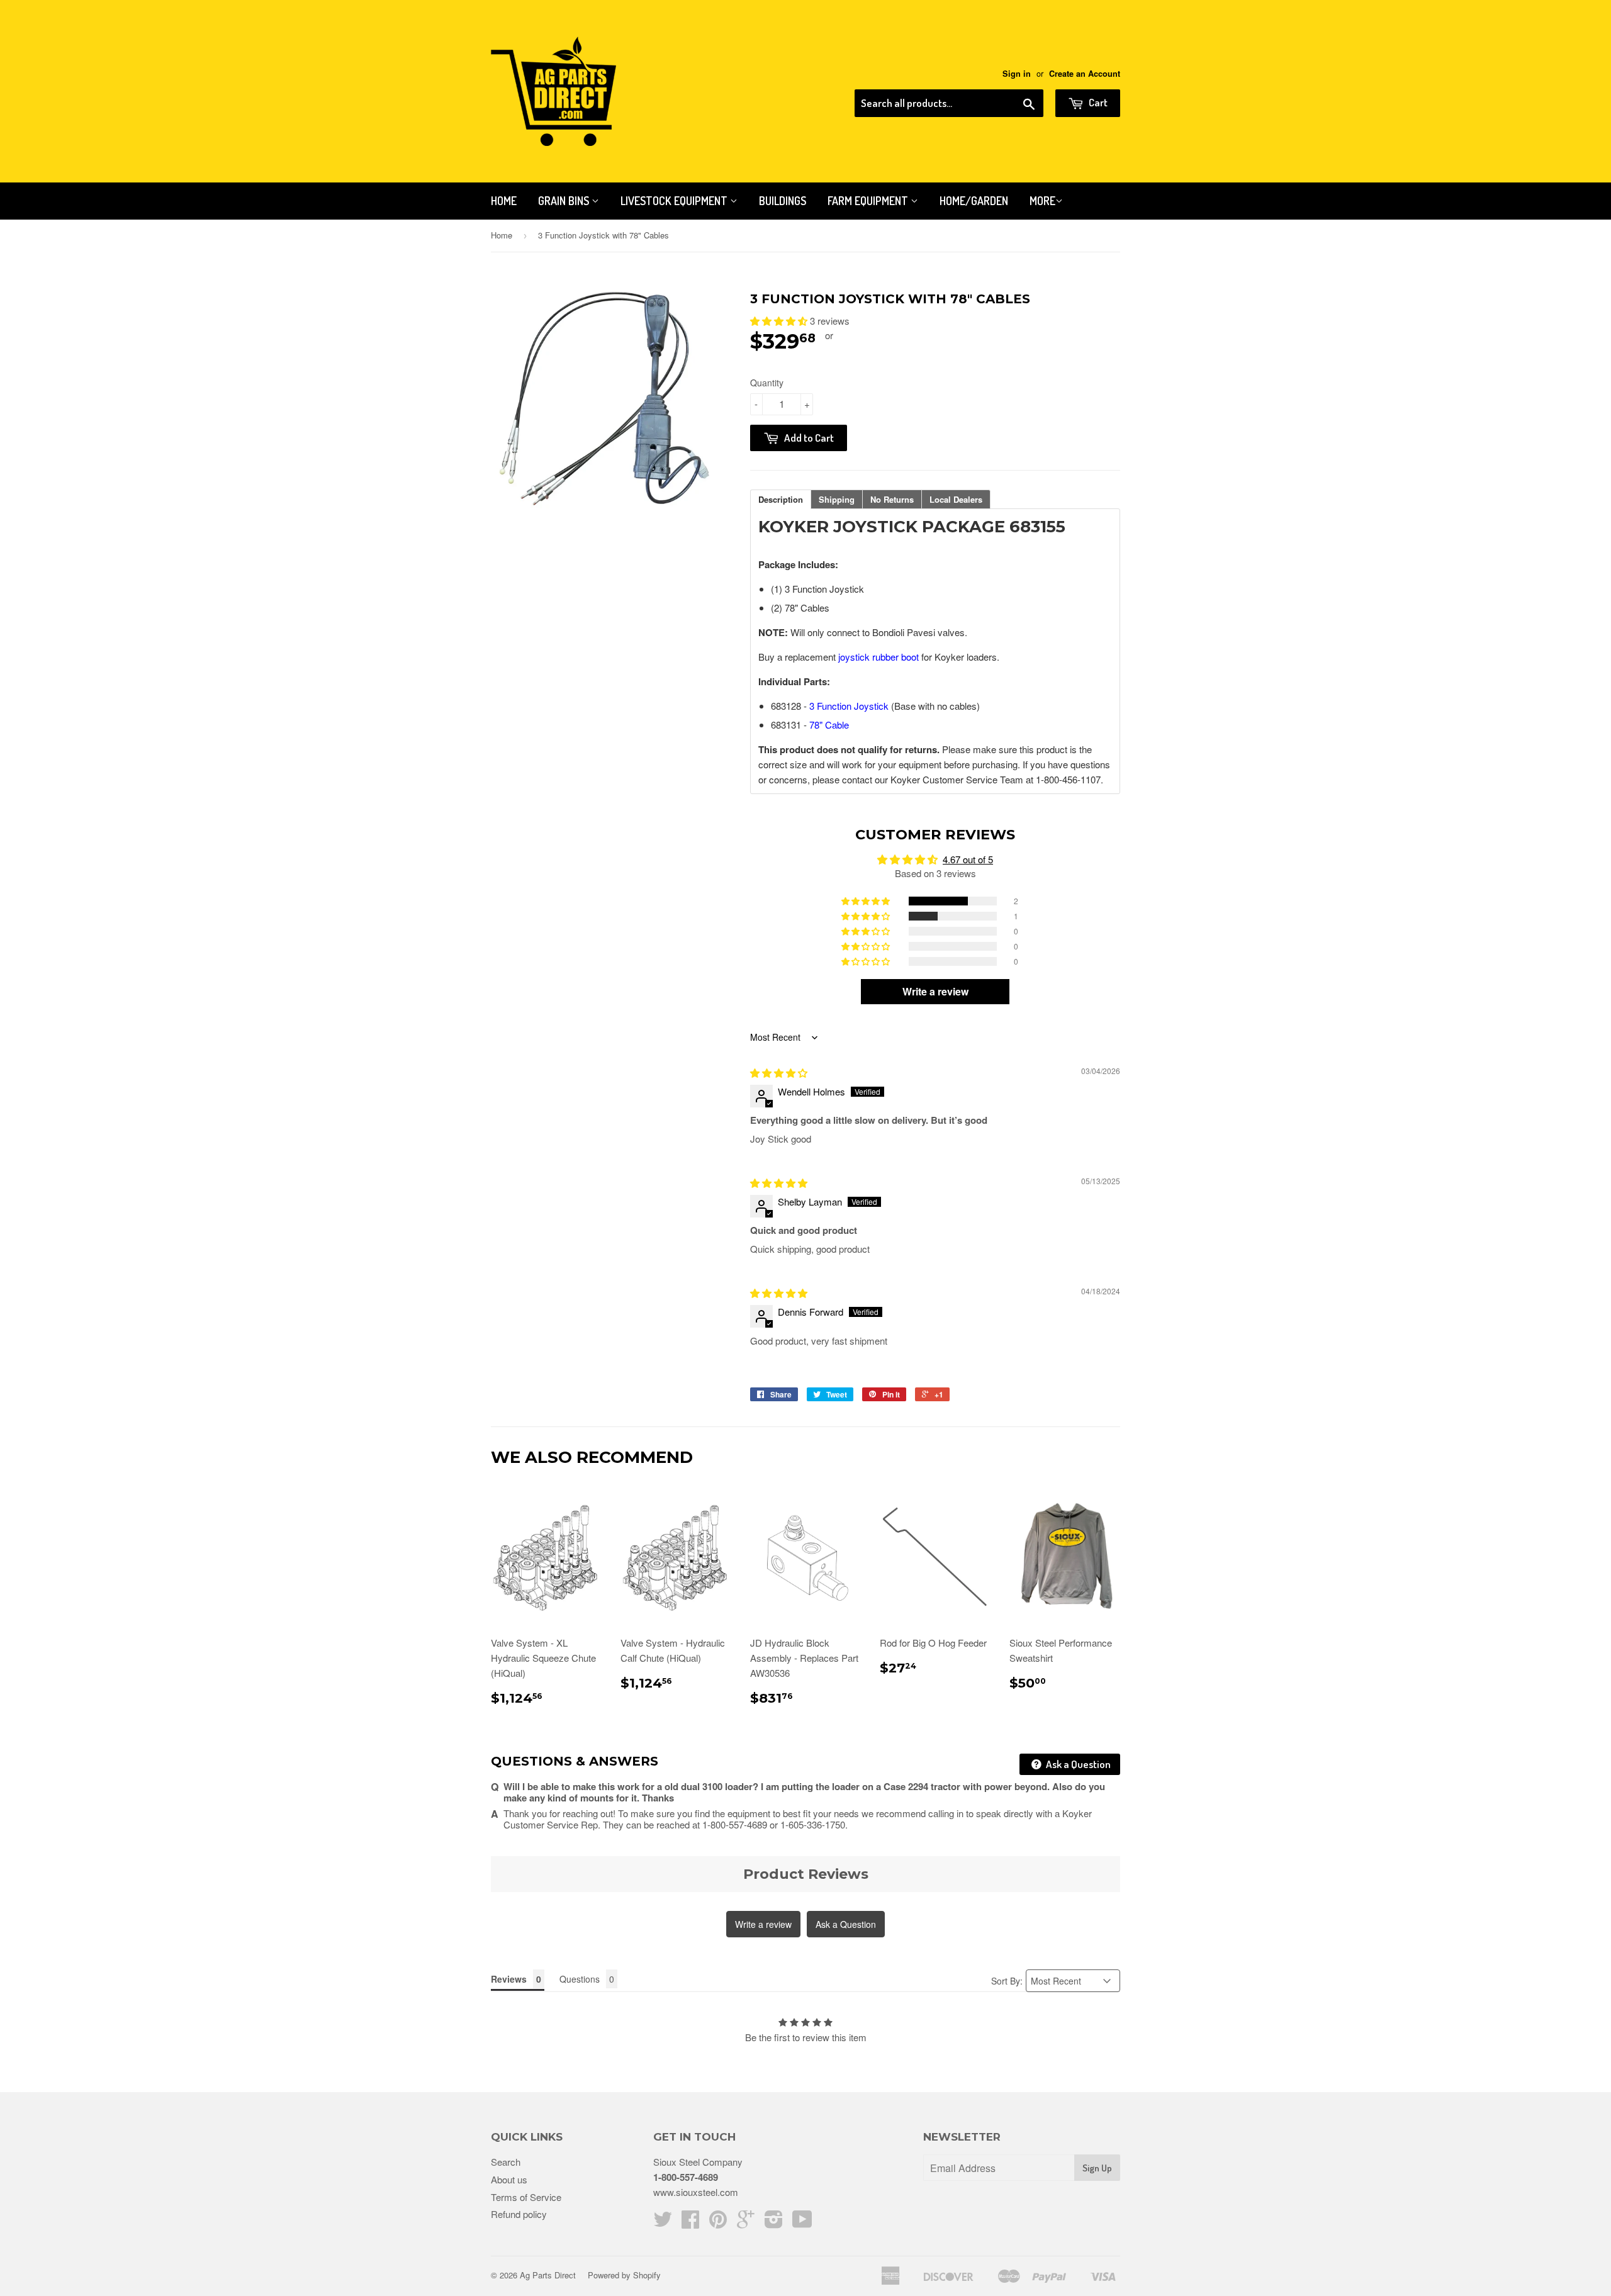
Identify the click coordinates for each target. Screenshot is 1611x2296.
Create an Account (1085, 74)
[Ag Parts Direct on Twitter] (663, 2223)
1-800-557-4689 (686, 2177)
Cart (1097, 102)
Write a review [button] (935, 991)
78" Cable (829, 725)
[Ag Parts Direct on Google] (746, 2223)
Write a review (763, 1924)
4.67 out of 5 (968, 859)
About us (509, 2179)
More (1042, 201)
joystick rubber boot (878, 657)
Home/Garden (974, 201)
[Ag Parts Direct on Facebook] (690, 2223)
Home (504, 201)
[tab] (781, 499)
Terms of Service (526, 2197)
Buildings (783, 201)
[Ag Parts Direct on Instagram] (774, 2223)
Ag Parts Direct (548, 2275)
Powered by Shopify (624, 2275)
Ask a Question (1077, 1764)
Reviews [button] (509, 1979)
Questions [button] (580, 1979)
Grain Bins (565, 201)
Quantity (767, 383)
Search (506, 2162)
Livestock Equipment (675, 201)
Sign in (1017, 74)
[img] (779, 1072)
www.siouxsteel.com (696, 2192)
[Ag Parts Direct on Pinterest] (718, 2223)
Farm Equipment (869, 201)
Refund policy (519, 2214)
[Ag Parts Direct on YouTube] (802, 2223)
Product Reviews (806, 1874)
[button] (780, 321)
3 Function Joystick (849, 706)
